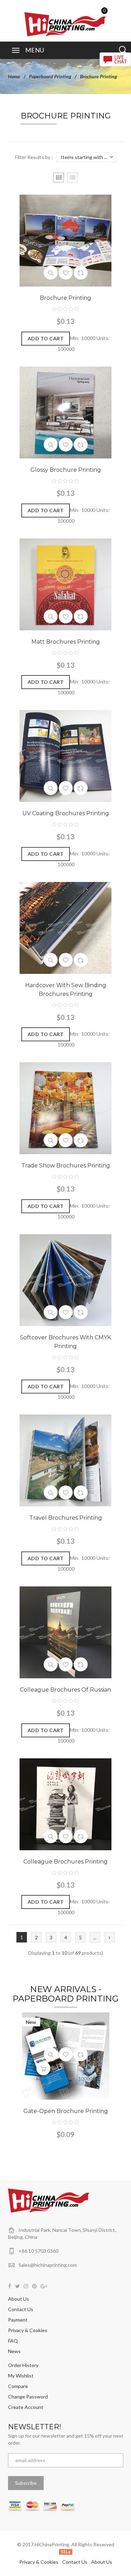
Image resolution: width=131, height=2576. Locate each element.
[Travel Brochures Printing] (65, 1460)
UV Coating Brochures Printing (66, 813)
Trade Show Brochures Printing (66, 1166)
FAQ (13, 2341)
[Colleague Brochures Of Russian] (65, 1632)
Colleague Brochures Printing (65, 1862)
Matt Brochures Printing (66, 642)
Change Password (28, 2397)
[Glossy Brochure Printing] (65, 412)
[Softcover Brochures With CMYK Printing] (65, 1279)
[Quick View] (51, 273)
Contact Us (21, 2309)
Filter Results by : (34, 157)
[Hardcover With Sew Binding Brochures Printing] (65, 927)
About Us (19, 2299)
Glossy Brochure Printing (66, 470)
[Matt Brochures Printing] (65, 584)
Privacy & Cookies (28, 2330)
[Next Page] (110, 1937)
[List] (73, 178)
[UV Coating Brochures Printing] (65, 755)
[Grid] (59, 178)
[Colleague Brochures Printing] (65, 1804)
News (14, 2351)
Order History (23, 2365)
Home (14, 76)
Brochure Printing (65, 298)
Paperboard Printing (50, 76)
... (95, 1938)
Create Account (26, 2407)
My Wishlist (21, 2376)
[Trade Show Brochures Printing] (65, 1108)
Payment (18, 2320)
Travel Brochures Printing (66, 1518)
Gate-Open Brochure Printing (66, 2111)
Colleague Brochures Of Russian (65, 1690)
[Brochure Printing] (65, 240)
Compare (18, 2386)
